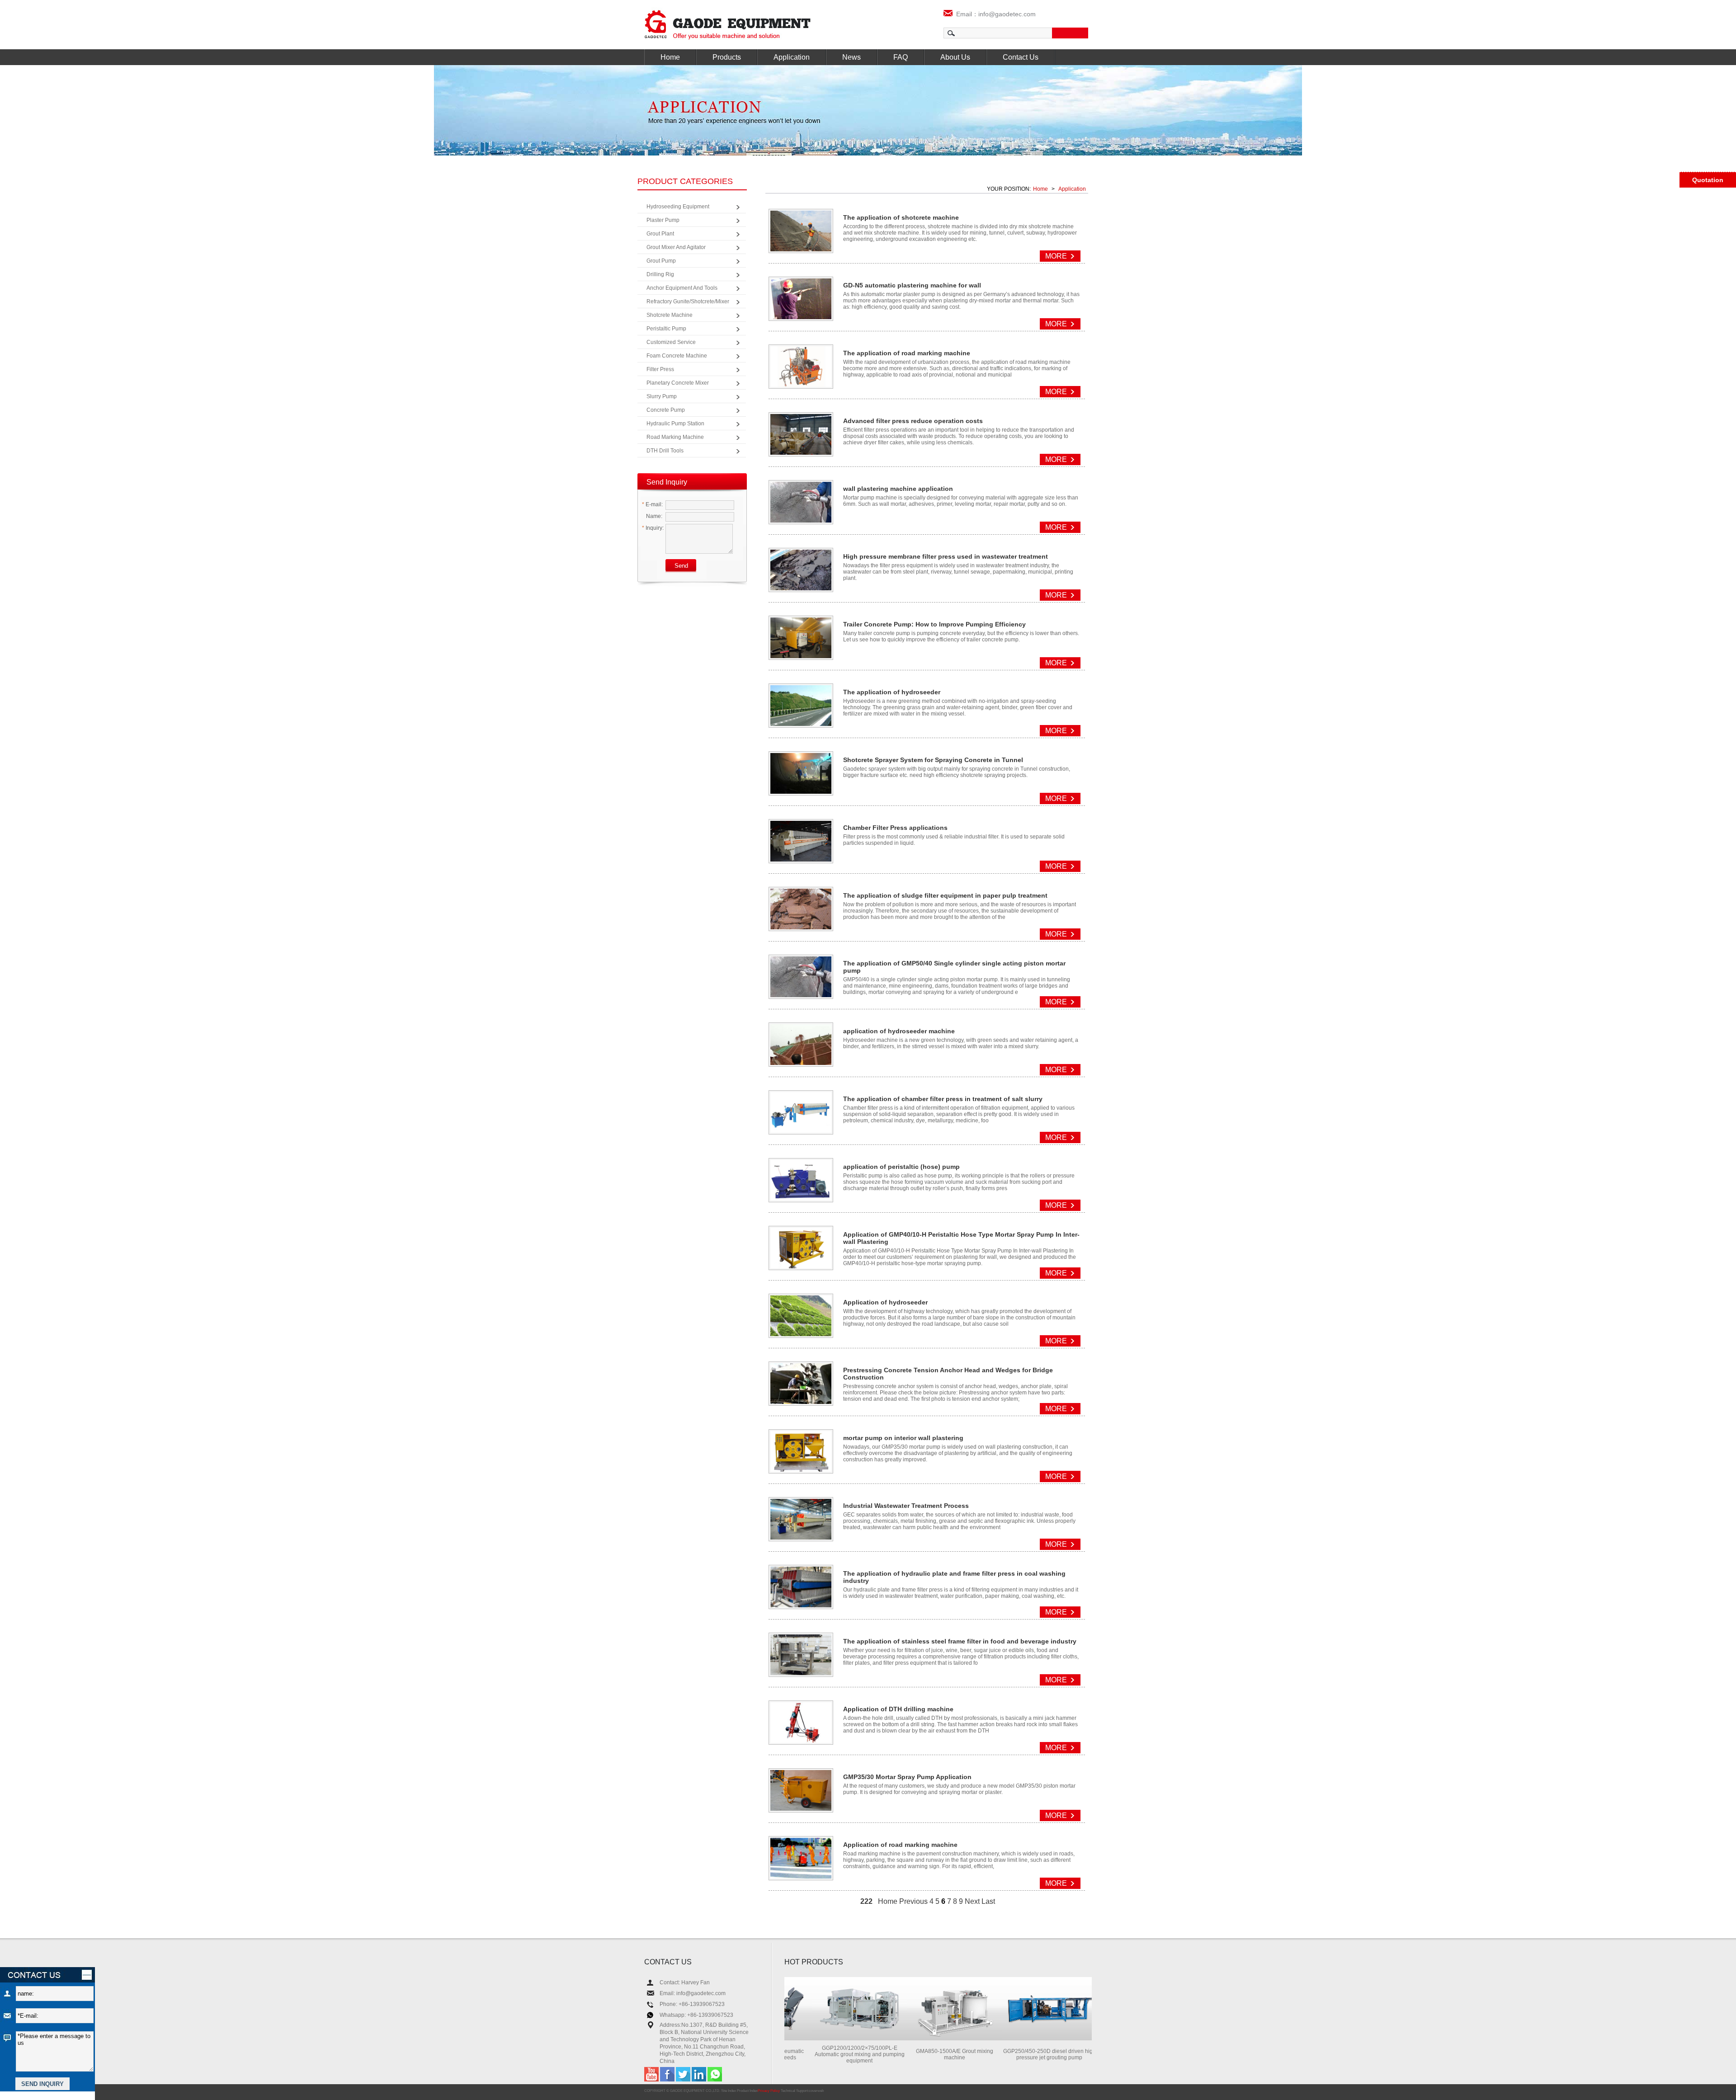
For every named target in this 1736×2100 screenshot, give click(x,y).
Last (988, 1901)
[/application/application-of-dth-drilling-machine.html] (801, 1740)
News (851, 57)
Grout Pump (661, 261)
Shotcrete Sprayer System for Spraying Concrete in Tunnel (933, 760)
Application (792, 57)
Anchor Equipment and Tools (682, 288)
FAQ (901, 57)
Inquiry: (653, 528)
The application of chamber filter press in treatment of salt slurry (943, 1099)
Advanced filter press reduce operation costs (913, 421)
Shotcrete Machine (670, 315)
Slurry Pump (662, 396)
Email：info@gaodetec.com (994, 14)
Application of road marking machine (900, 1845)
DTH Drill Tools (665, 451)
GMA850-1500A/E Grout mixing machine (909, 2054)
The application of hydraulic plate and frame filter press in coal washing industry (954, 1577)
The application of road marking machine (907, 353)
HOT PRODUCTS (814, 1962)
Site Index (729, 2091)
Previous (913, 1901)
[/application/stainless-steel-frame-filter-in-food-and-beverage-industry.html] (801, 1673)
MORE (1056, 256)
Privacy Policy (769, 2091)
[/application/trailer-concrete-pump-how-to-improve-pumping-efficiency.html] (801, 656)
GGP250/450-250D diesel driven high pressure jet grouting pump (1004, 2054)
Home (670, 57)
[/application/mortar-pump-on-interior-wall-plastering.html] (801, 1469)
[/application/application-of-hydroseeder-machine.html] (801, 1062)
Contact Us (1021, 57)
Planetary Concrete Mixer (678, 383)
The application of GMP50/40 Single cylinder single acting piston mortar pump (954, 967)
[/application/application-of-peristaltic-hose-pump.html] (801, 1198)
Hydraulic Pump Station (675, 424)
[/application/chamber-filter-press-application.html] (801, 859)
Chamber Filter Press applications (895, 828)
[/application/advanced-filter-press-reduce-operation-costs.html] (801, 452)
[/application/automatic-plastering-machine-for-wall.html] (801, 317)
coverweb (816, 2091)
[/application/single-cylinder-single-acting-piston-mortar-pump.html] (801, 995)
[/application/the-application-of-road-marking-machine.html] (801, 384)
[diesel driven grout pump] (1004, 2038)
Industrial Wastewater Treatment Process (906, 1506)
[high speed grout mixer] (909, 2038)
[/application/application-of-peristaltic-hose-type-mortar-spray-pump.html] (801, 1266)
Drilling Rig (660, 274)
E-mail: (652, 504)
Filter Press (660, 369)
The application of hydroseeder (892, 692)
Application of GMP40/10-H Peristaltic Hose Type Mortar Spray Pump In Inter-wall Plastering (961, 1238)
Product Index (747, 2091)
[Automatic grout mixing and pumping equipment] (814, 2038)
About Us (955, 57)
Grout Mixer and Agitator (676, 247)
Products (727, 57)
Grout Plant (660, 234)
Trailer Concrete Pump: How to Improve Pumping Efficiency (934, 624)
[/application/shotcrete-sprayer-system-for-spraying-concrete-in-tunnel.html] (801, 791)
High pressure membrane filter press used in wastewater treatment (946, 556)
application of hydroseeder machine (899, 1031)
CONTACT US (668, 1962)
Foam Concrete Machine (677, 356)
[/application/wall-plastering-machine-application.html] (801, 520)
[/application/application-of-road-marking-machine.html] (801, 1876)
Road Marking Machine (675, 437)
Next (972, 1901)
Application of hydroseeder (885, 1302)
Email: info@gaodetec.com (693, 1993)
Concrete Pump (666, 410)
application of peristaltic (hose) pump (901, 1167)
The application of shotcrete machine (901, 217)
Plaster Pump (663, 220)
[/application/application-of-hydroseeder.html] (801, 1334)
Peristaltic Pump (666, 329)
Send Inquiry (667, 482)
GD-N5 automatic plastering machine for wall (912, 285)
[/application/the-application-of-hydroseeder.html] (801, 723)
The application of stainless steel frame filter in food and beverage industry (960, 1641)
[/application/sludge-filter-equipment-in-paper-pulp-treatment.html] (801, 927)
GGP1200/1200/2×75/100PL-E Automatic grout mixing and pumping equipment (814, 2054)
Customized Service (671, 342)
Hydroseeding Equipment (678, 207)
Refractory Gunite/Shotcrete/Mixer (688, 301)
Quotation (1708, 180)
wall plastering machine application (898, 489)
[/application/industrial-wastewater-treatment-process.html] (801, 1537)
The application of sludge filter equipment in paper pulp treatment (945, 895)
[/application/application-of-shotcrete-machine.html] (801, 249)
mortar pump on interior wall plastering (903, 1438)
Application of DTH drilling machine (898, 1709)
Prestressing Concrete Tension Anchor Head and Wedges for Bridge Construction (948, 1374)
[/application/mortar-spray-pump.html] (801, 1808)
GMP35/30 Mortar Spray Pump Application (907, 1777)
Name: (653, 516)
